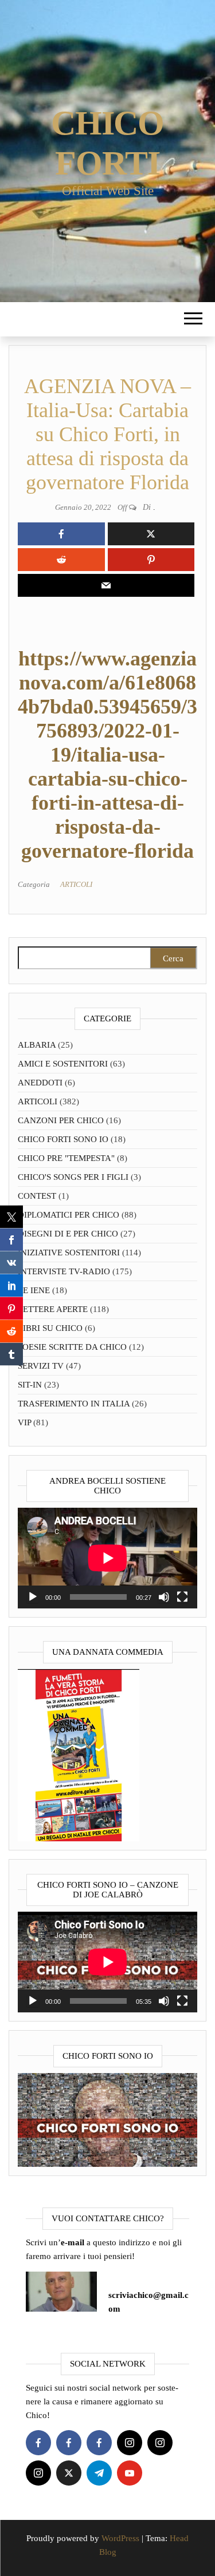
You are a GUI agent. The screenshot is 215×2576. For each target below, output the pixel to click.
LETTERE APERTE (53, 1309)
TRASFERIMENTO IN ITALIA (74, 1404)
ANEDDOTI (40, 1083)
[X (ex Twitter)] (69, 2473)
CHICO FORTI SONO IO (63, 1139)
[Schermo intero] (182, 1597)
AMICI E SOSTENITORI (63, 1064)
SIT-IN (30, 1385)
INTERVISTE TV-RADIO (64, 1271)
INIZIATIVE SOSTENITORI (69, 1253)
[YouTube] (130, 2473)
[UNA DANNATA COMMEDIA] (79, 1754)
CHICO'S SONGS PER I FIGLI (73, 1177)
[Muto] (164, 1597)
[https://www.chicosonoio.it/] (107, 2119)
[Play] (33, 1597)
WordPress (120, 2538)
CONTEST (37, 1196)
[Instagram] (130, 2443)
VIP (24, 1422)
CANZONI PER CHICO (61, 1120)
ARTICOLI (76, 884)
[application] (107, 1558)
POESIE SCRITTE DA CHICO (72, 1347)
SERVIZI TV (41, 1366)
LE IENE (34, 1290)
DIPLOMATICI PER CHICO (69, 1215)
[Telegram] (99, 2473)
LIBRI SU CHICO (50, 1328)
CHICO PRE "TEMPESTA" (66, 1158)
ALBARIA (37, 1045)
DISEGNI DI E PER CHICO (68, 1234)
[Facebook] (38, 2443)
